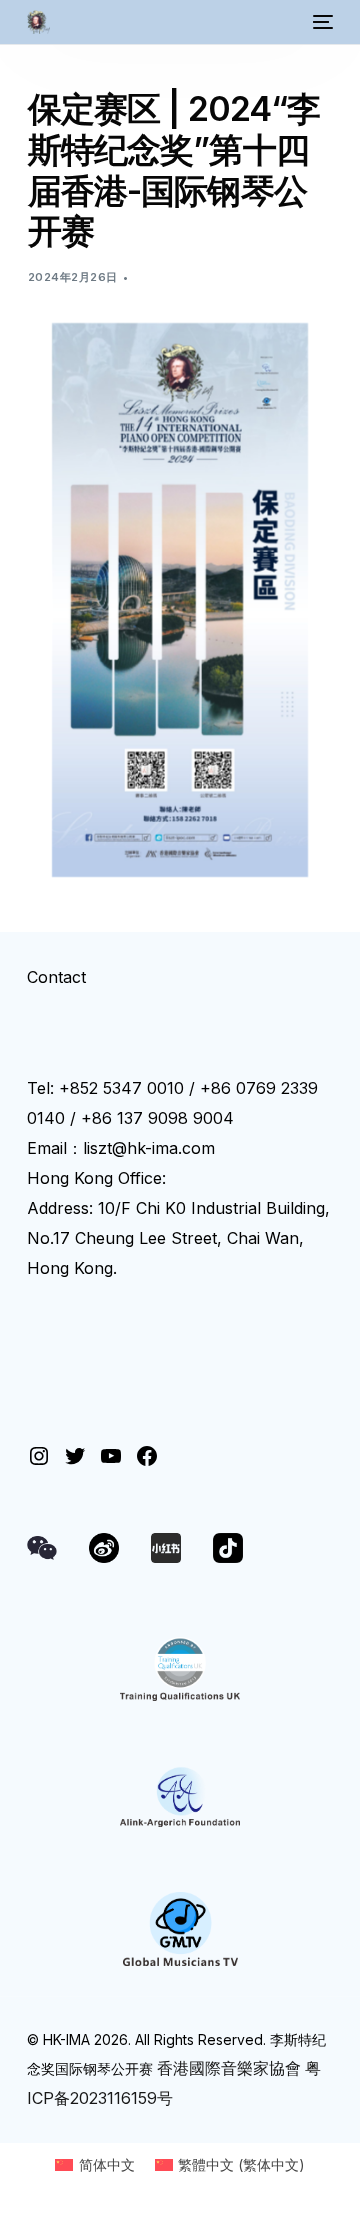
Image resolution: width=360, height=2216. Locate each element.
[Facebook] (147, 1456)
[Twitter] (75, 1456)
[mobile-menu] (321, 22)
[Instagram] (39, 1456)
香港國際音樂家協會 (229, 2068)
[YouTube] (111, 1456)
